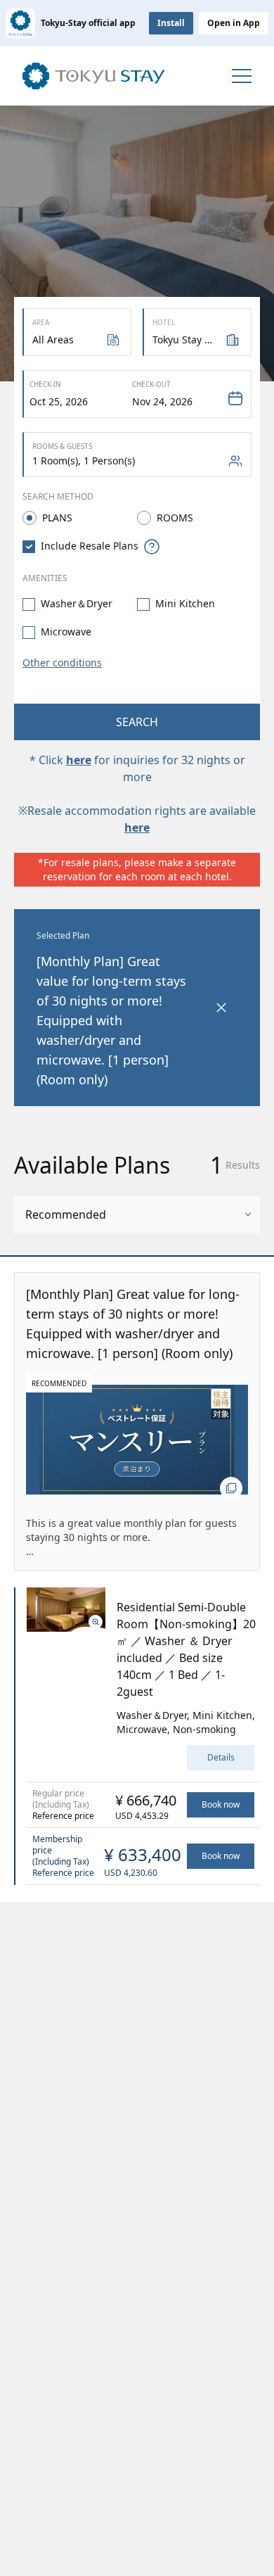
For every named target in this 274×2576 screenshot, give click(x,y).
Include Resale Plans (90, 546)
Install (171, 23)
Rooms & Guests (62, 446)
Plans (57, 518)
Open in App (234, 23)
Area (41, 322)
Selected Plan (63, 935)
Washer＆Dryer (77, 603)
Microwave (66, 632)
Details (221, 1757)
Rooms (175, 518)
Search (137, 722)
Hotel (164, 322)
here (79, 760)
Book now (221, 1804)
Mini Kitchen (185, 603)
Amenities (45, 578)
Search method (58, 496)
